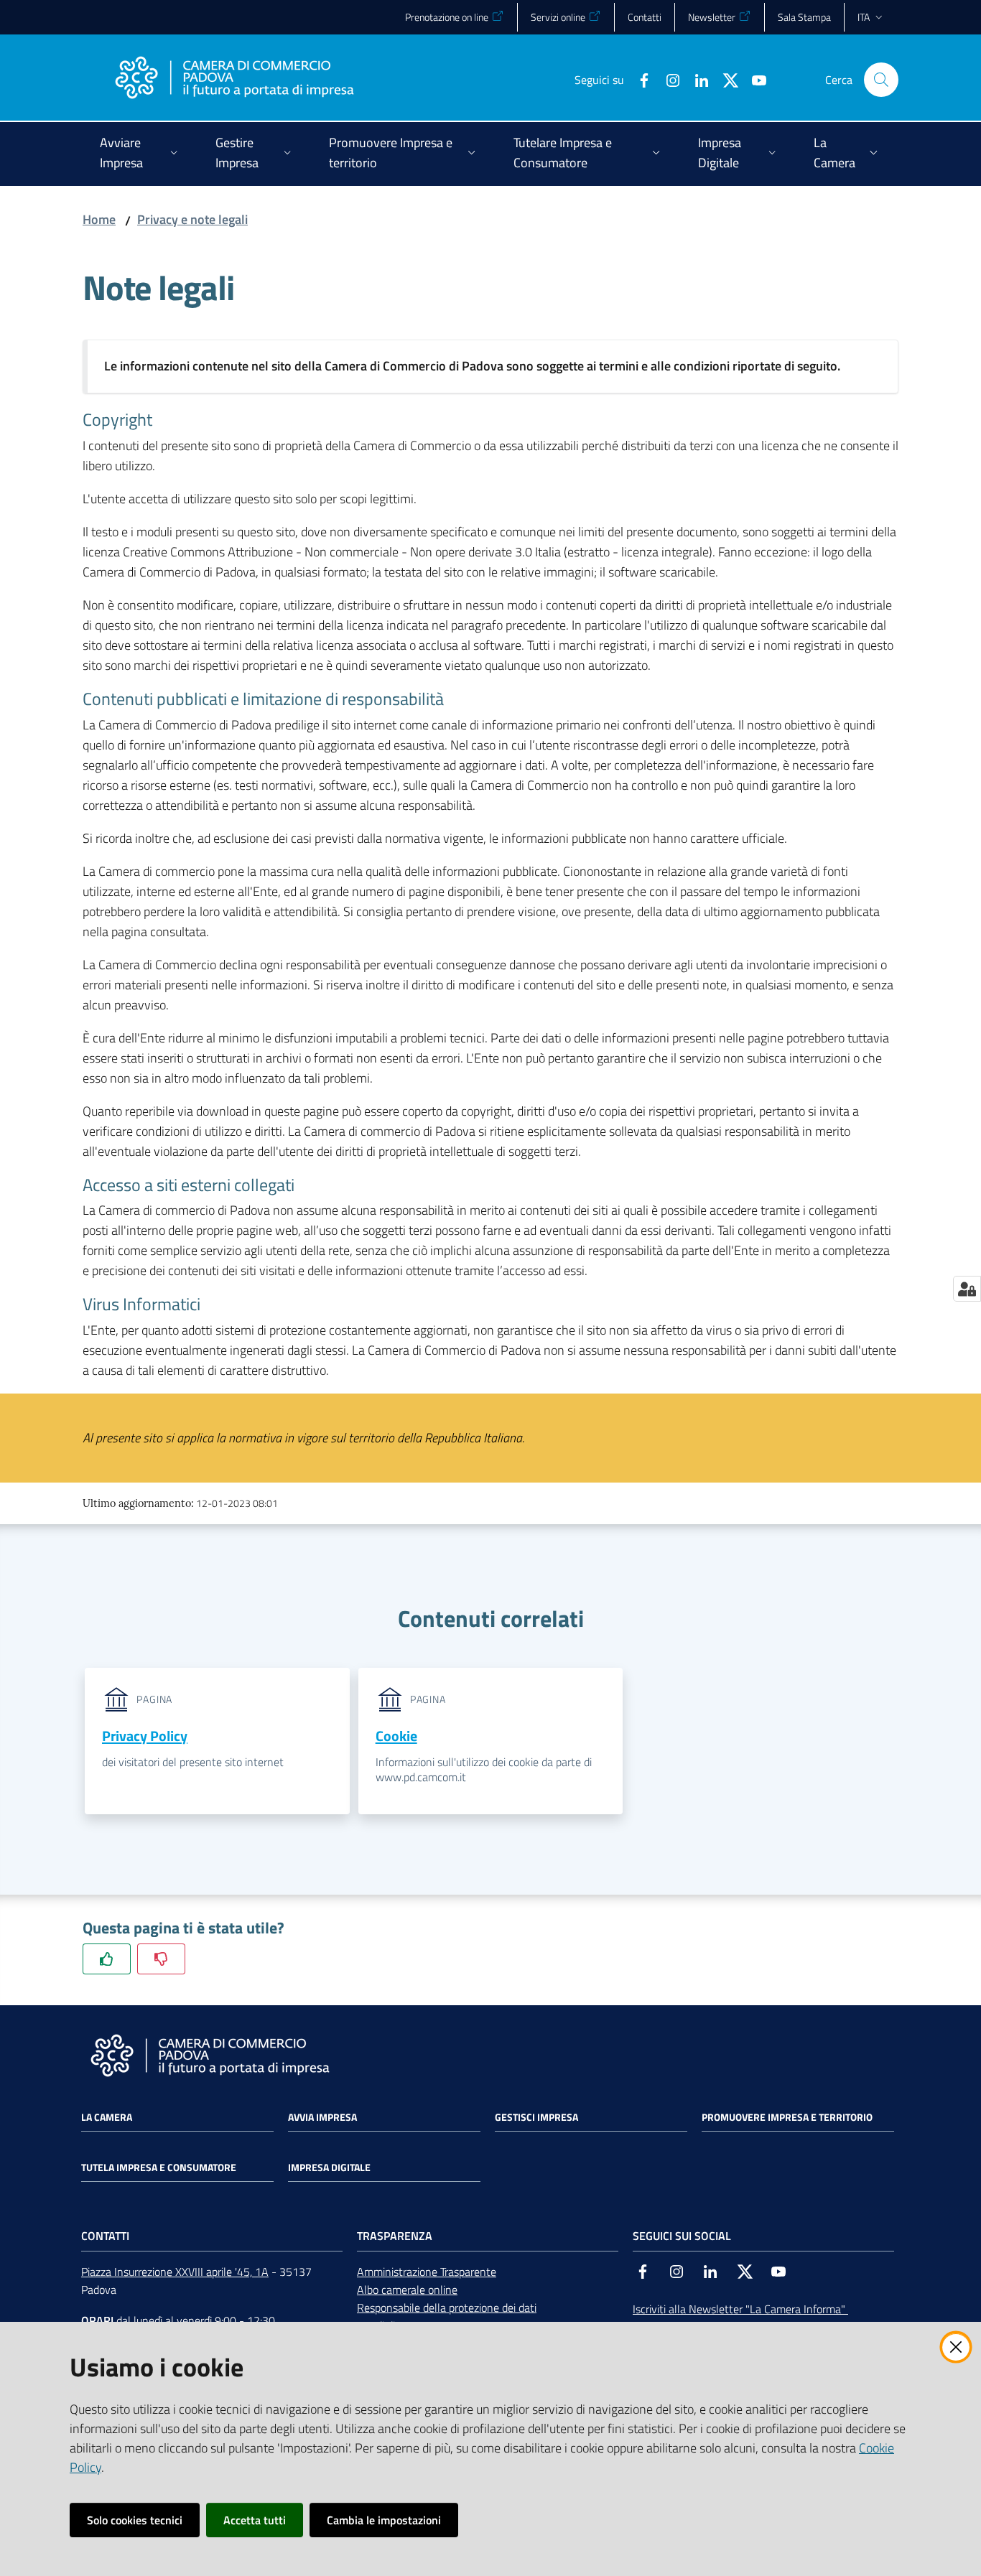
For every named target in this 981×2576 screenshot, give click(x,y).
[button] (881, 80)
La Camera (107, 2117)
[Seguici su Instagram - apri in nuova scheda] (667, 79)
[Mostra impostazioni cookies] (967, 1289)
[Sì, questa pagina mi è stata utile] (107, 1959)
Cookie (396, 1736)
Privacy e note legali (192, 219)
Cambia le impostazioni (384, 2520)
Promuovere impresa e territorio (787, 2117)
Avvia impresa (322, 2117)
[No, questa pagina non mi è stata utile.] (161, 1959)
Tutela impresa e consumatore (159, 2167)
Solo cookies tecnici (135, 2520)
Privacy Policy (145, 1736)
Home (99, 219)
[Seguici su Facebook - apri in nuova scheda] (638, 79)
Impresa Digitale (329, 2167)
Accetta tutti (255, 2520)
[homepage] (234, 80)
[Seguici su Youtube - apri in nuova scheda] (753, 79)
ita (864, 17)
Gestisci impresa (536, 2117)
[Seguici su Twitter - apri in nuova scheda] (725, 79)
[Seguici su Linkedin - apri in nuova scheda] (696, 79)
